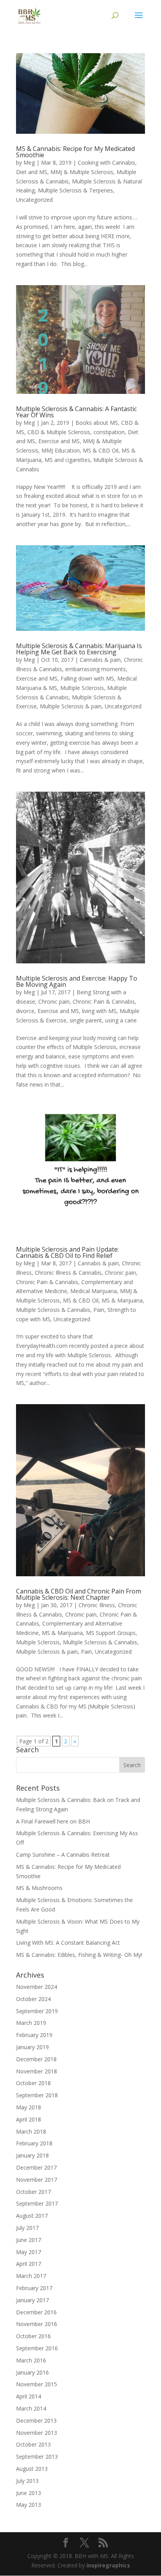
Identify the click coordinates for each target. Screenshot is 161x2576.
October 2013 (33, 2444)
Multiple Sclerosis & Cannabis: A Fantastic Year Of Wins (76, 412)
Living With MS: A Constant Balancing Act (68, 1943)
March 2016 (31, 2360)
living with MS (99, 1011)
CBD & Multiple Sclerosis (59, 432)
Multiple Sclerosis (82, 688)
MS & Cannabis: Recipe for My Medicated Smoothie (75, 152)
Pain (99, 1310)
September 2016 (37, 2348)
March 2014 (31, 2408)
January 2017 (32, 2300)
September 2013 (37, 2457)
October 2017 (33, 2192)
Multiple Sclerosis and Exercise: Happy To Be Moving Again (77, 981)
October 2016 (33, 2336)
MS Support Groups (111, 1633)
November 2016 (37, 2324)
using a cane (121, 1020)
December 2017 (36, 2167)
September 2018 (37, 2095)
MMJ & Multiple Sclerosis (82, 172)
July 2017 (27, 2228)
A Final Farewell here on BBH (53, 1821)
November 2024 (37, 1987)
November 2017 (37, 2180)
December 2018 (36, 2059)
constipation (109, 432)
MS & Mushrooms (39, 1888)
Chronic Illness (97, 1605)
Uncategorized (34, 200)
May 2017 (29, 2252)
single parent (86, 1020)
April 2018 (29, 2119)
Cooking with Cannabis (106, 163)
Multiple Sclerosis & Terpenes (75, 190)
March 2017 (31, 2276)
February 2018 (34, 2143)
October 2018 (33, 2083)
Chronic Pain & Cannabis (104, 1001)
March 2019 (31, 2023)
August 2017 (32, 2216)
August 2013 (32, 2469)
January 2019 (32, 2047)
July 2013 (27, 2481)
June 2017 (29, 2240)
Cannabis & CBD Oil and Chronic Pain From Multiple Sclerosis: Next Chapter (79, 1594)
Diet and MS (32, 172)
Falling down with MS (87, 678)
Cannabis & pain (100, 660)
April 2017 (29, 2264)
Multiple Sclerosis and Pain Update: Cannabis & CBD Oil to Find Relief (67, 1252)
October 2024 (33, 1999)
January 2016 (32, 2372)
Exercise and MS (59, 441)
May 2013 (29, 2505)
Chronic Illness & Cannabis (68, 1273)
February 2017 (34, 2288)
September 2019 (37, 2011)
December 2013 (36, 2421)
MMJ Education (61, 450)
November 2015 (37, 2384)
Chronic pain (54, 1001)
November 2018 (37, 2071)
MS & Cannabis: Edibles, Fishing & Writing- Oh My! (79, 1955)
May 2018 (29, 2107)
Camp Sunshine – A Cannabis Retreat (63, 1855)
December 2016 (36, 2312)
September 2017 (37, 2203)
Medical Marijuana (94, 1291)
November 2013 (37, 2433)
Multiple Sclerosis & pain (71, 706)
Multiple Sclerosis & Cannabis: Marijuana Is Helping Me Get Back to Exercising (79, 649)
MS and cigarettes (67, 460)
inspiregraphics (108, 2565)
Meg (29, 163)
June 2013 (29, 2493)
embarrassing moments (96, 669)
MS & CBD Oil (101, 450)
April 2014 (29, 2396)
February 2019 (34, 2035)
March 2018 (31, 2131)
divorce (25, 1011)
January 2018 (32, 2155)
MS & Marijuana (122, 1300)
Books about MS (97, 423)
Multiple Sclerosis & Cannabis (53, 1310)
